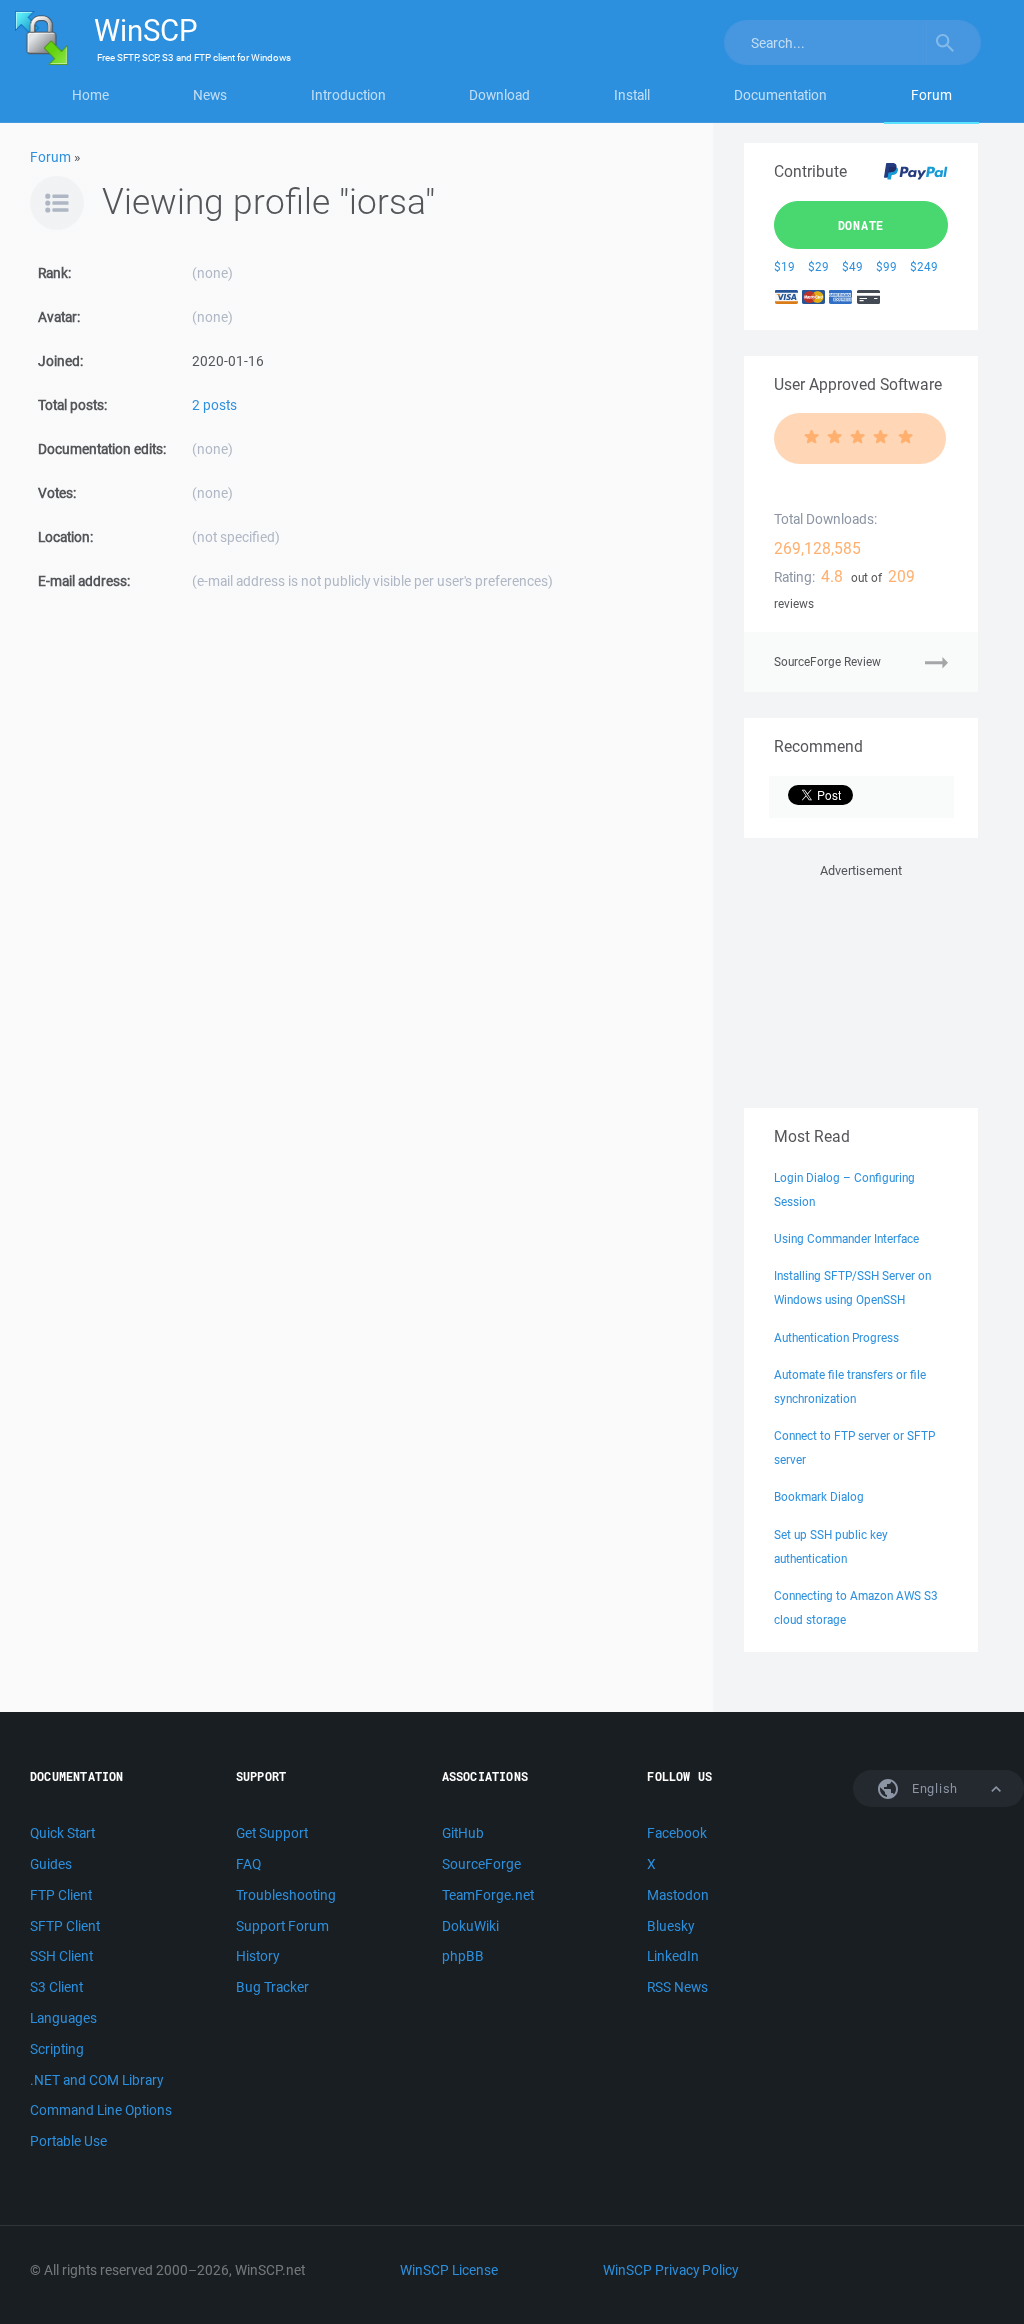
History (257, 1956)
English (933, 1788)
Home (90, 95)
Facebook (677, 1833)
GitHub (463, 1833)
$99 (886, 266)
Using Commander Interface (846, 1238)
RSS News (677, 1987)
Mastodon (678, 1895)
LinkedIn (673, 1956)
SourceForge (481, 1864)
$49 (852, 266)
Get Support (272, 1833)
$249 (924, 266)
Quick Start (62, 1833)
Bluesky (670, 1926)
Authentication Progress (836, 1337)
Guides (51, 1864)
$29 (818, 266)
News (210, 95)
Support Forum (282, 1926)
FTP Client (61, 1895)
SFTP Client (65, 1926)
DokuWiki (470, 1926)
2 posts (214, 405)
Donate (861, 225)
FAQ (248, 1864)
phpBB (463, 1956)
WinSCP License (449, 2270)
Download (499, 95)
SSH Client (61, 1956)
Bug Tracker (272, 1987)
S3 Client (56, 1987)
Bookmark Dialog (819, 1496)
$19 (784, 266)
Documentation (780, 95)
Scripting (57, 2049)
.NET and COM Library (96, 2080)
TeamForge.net (488, 1895)
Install (632, 95)
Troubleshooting (286, 1895)
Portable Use (68, 2141)
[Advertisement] (861, 982)
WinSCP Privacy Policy (670, 2270)
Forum (931, 95)
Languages (63, 2018)
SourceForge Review (827, 661)
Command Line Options (101, 2110)
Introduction (348, 95)
